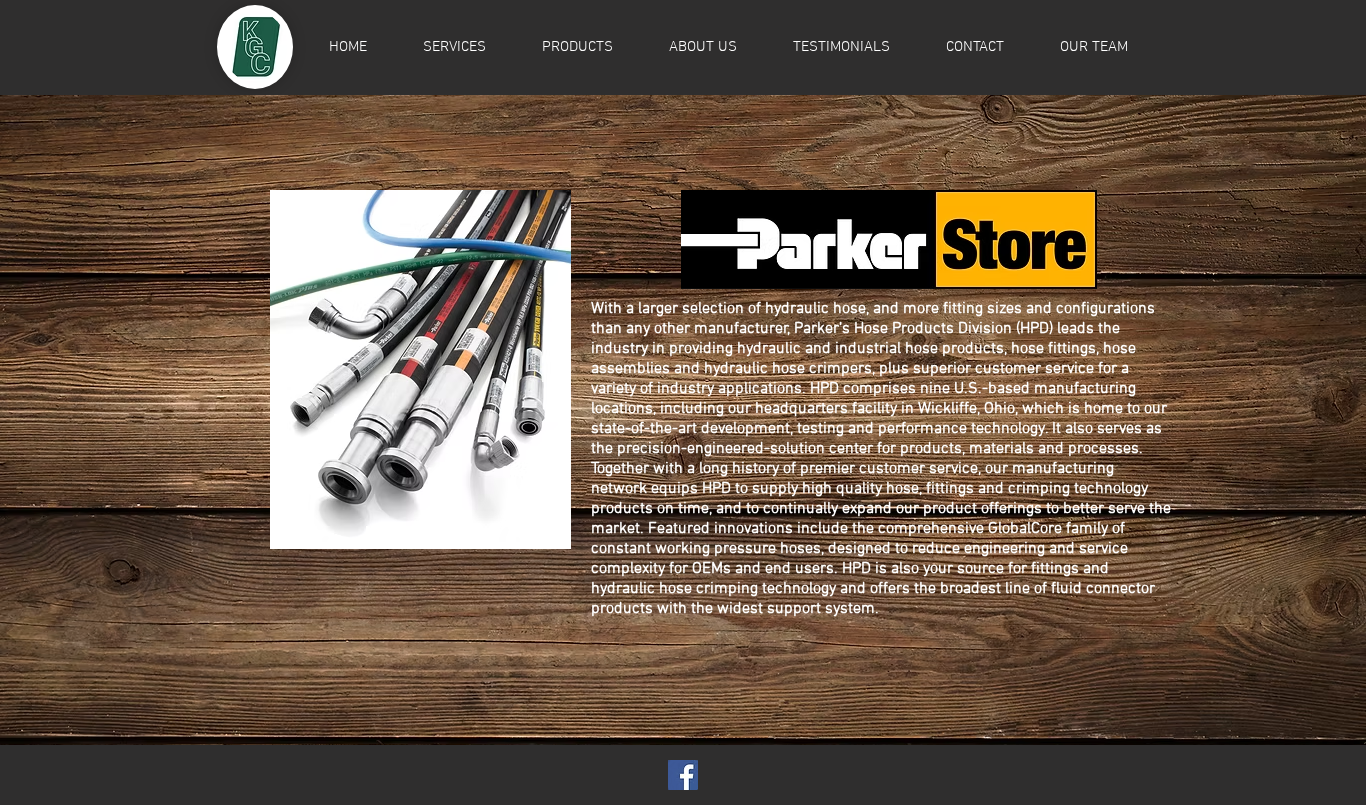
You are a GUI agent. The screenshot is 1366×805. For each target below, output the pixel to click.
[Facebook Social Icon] (683, 775)
